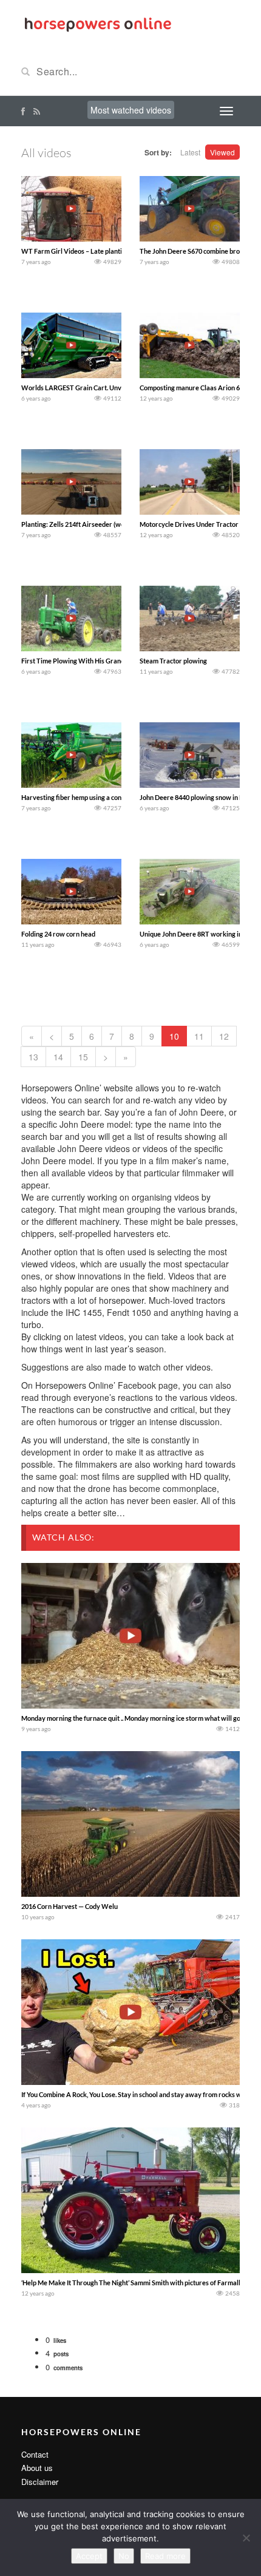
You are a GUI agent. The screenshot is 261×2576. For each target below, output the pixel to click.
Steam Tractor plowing (173, 661)
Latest (190, 152)
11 (199, 1036)
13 (33, 1057)
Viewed (222, 152)
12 (224, 1036)
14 (58, 1057)
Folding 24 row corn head (58, 934)
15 (83, 1057)
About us (37, 2468)
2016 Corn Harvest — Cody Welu (69, 1906)
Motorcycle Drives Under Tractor (189, 524)
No (124, 2556)
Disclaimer (40, 2482)
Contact (35, 2454)
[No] (246, 2538)
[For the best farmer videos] (97, 23)
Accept (89, 2556)
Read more (165, 2556)
